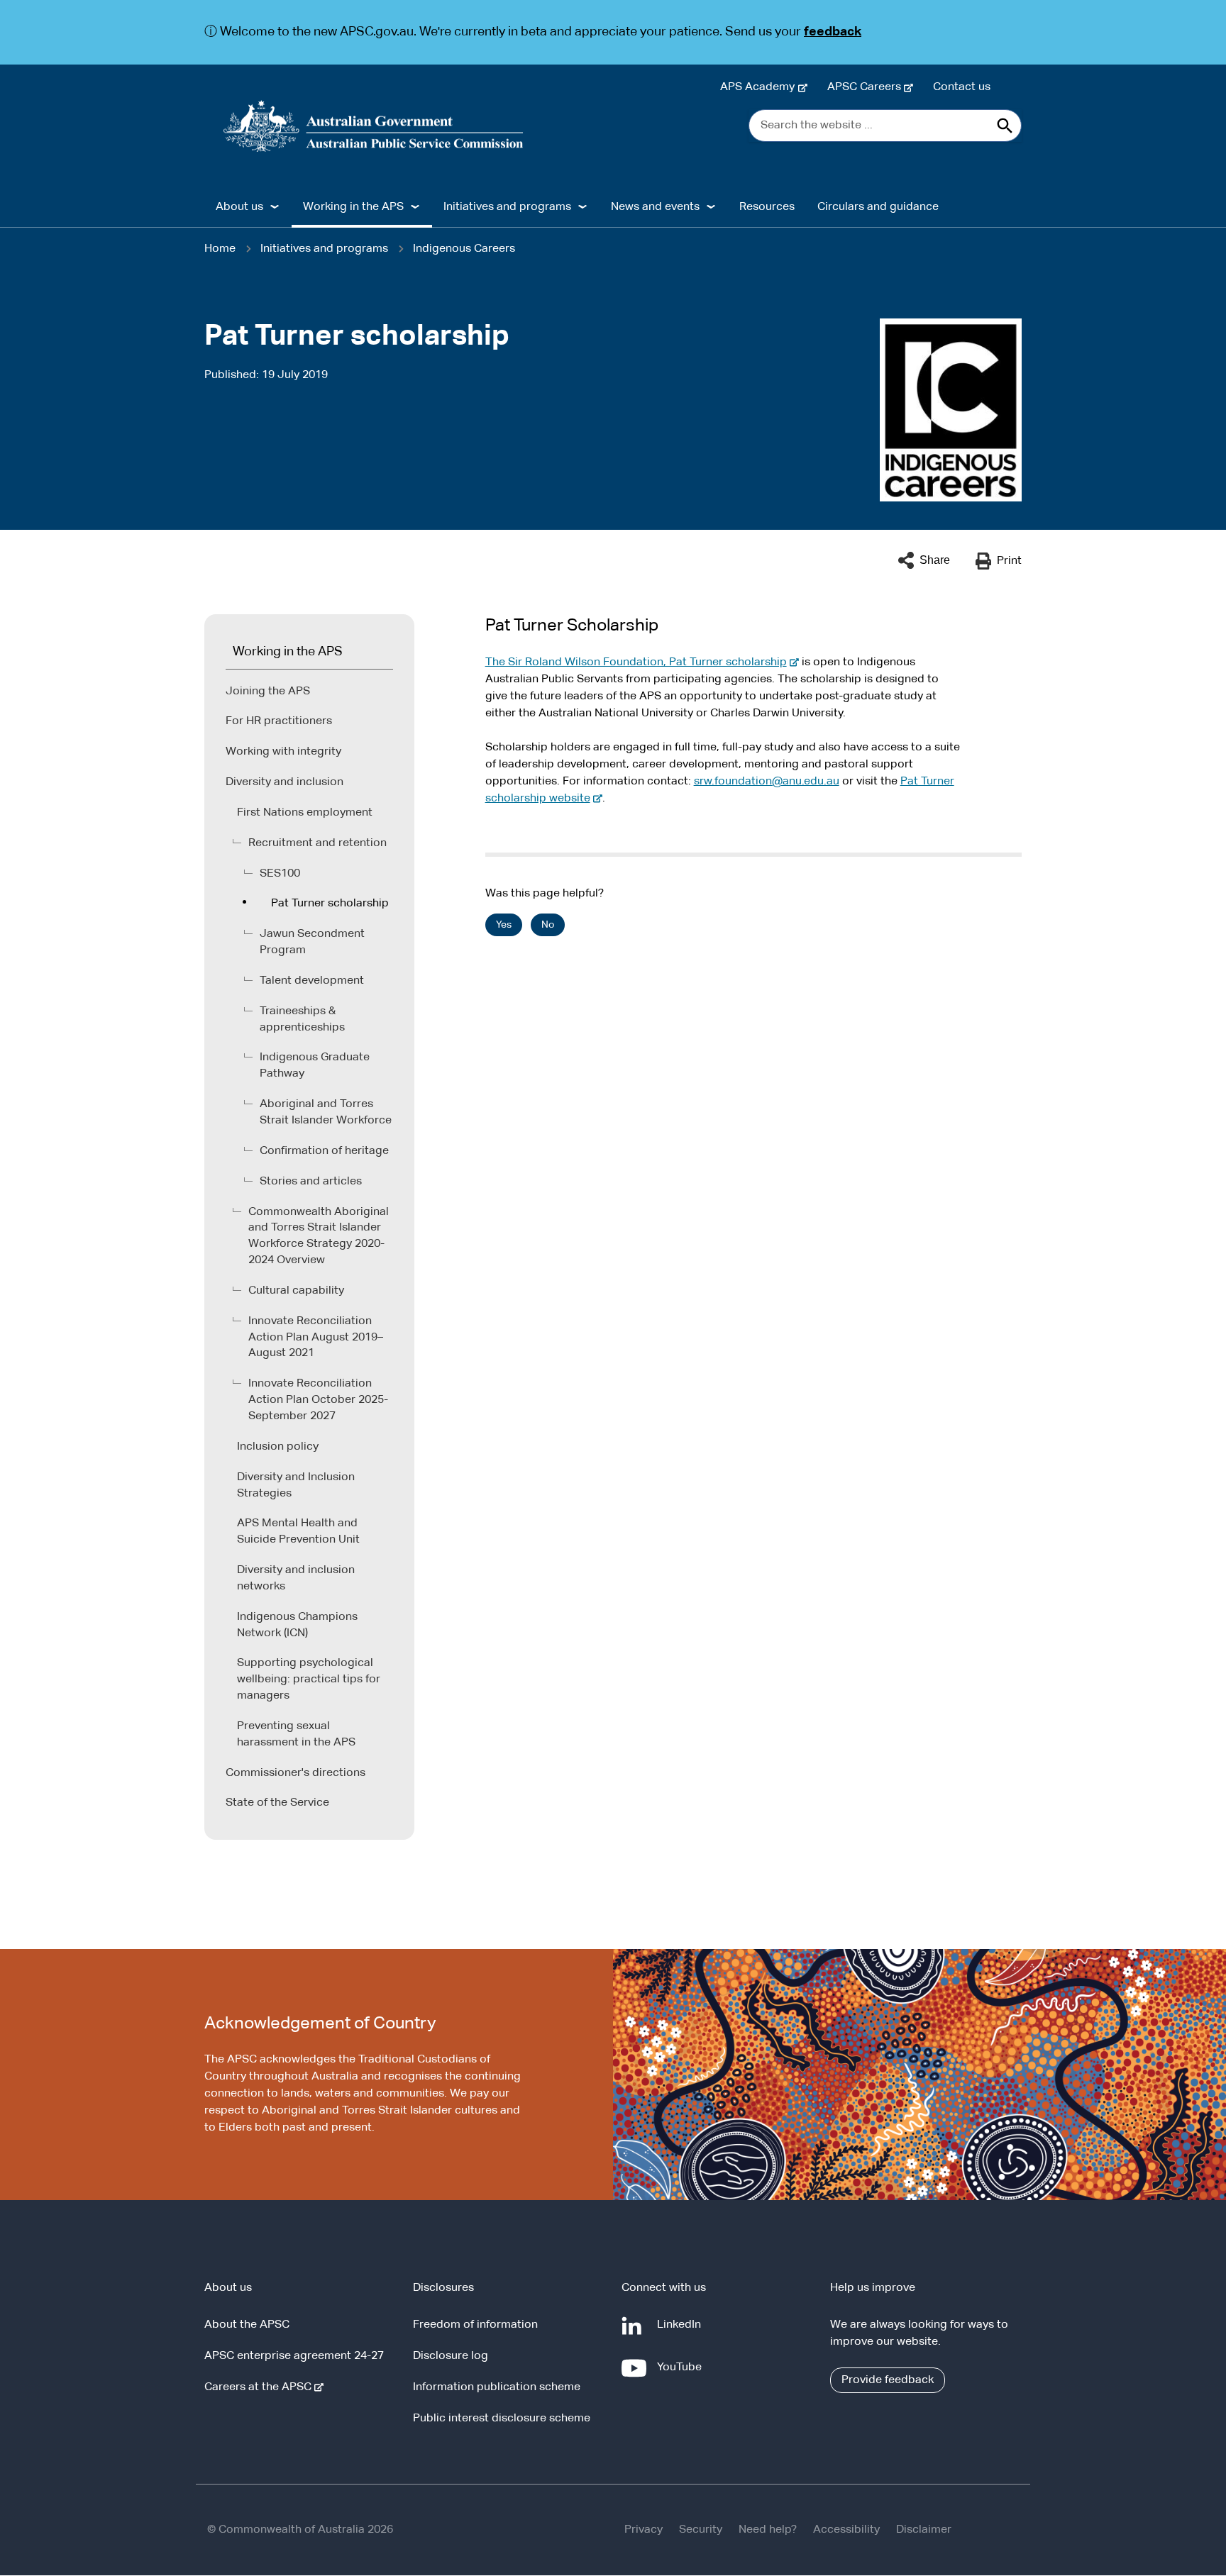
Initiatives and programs (324, 249)
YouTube (682, 2374)
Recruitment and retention (317, 843)
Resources (767, 207)
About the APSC (247, 2325)
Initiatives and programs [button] (507, 207)
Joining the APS (268, 692)
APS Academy (760, 87)
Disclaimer (924, 2530)
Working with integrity (283, 752)
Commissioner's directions (296, 1773)
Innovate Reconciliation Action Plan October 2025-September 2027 (318, 1400)
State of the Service (277, 1803)
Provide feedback (888, 2380)
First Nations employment (305, 813)
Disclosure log (451, 2356)
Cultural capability (296, 1291)
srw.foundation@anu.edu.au (767, 782)
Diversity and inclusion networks (296, 1578)
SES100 (280, 874)
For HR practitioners (279, 721)
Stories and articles (311, 1182)
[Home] (374, 126)
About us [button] (239, 207)
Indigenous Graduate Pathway (315, 1066)
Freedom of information (475, 2325)
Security (701, 2530)
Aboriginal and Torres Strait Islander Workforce (326, 1112)
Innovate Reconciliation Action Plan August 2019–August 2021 (316, 1338)
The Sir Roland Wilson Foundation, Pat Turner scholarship (639, 662)
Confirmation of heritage (324, 1151)
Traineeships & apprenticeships (302, 1020)
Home (220, 249)
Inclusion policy (278, 1447)
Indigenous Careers (464, 249)
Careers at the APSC (261, 2387)
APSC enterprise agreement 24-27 (294, 2356)
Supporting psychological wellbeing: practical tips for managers (309, 1680)
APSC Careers (867, 87)
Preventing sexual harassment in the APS (296, 1734)
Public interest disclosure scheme (502, 2419)
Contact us (962, 87)
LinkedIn (682, 2332)
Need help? (768, 2530)
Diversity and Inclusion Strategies (296, 1486)
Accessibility (846, 2530)
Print (1009, 561)
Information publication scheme (497, 2387)
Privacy (644, 2530)
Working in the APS (288, 652)
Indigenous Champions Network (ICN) (297, 1625)
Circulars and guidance (878, 207)
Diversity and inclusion (285, 782)
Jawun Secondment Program (312, 942)
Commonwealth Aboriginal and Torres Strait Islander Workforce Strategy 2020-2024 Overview (319, 1237)
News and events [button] (655, 207)
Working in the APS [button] (353, 207)
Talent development (312, 981)
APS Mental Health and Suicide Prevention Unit (298, 1532)
